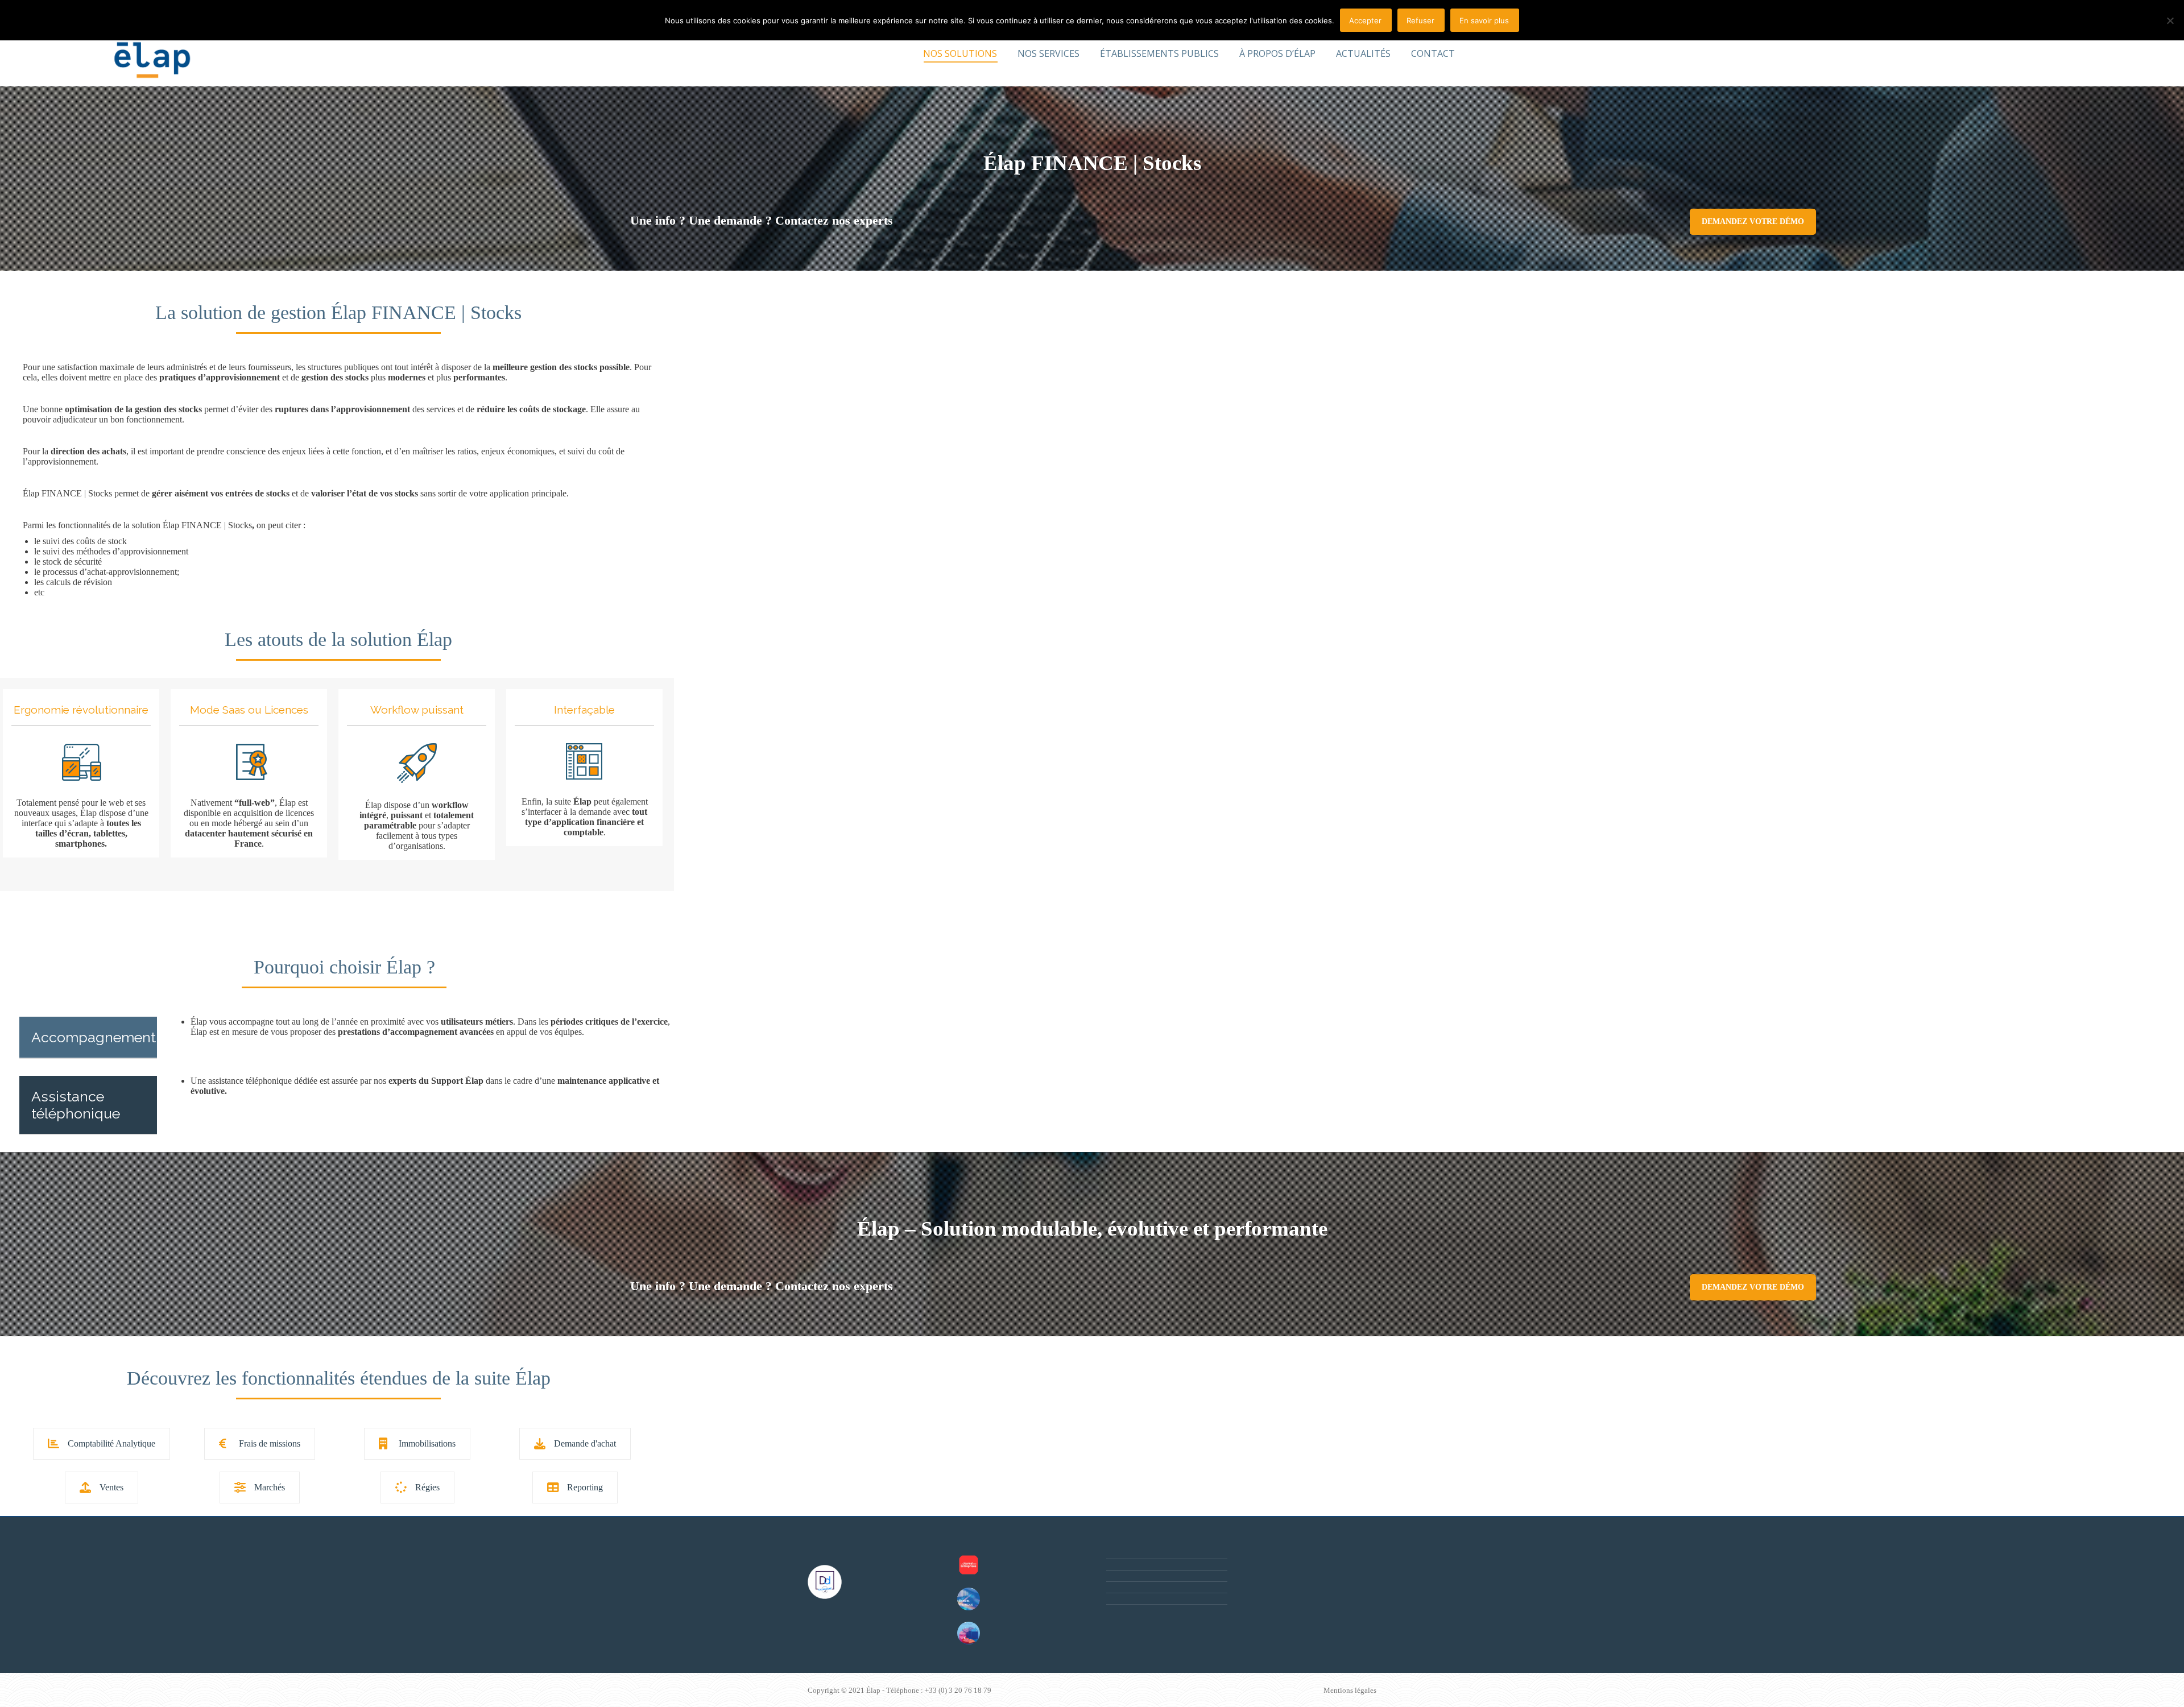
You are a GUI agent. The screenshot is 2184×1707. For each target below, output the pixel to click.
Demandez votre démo (1753, 221)
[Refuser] (2170, 20)
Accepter (1365, 20)
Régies (427, 1487)
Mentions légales (1350, 1690)
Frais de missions (270, 1443)
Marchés (270, 1487)
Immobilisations (427, 1443)
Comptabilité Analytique (111, 1443)
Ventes (111, 1487)
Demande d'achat (585, 1443)
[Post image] (969, 1565)
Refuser (1420, 20)
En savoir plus (1484, 20)
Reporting (585, 1487)
